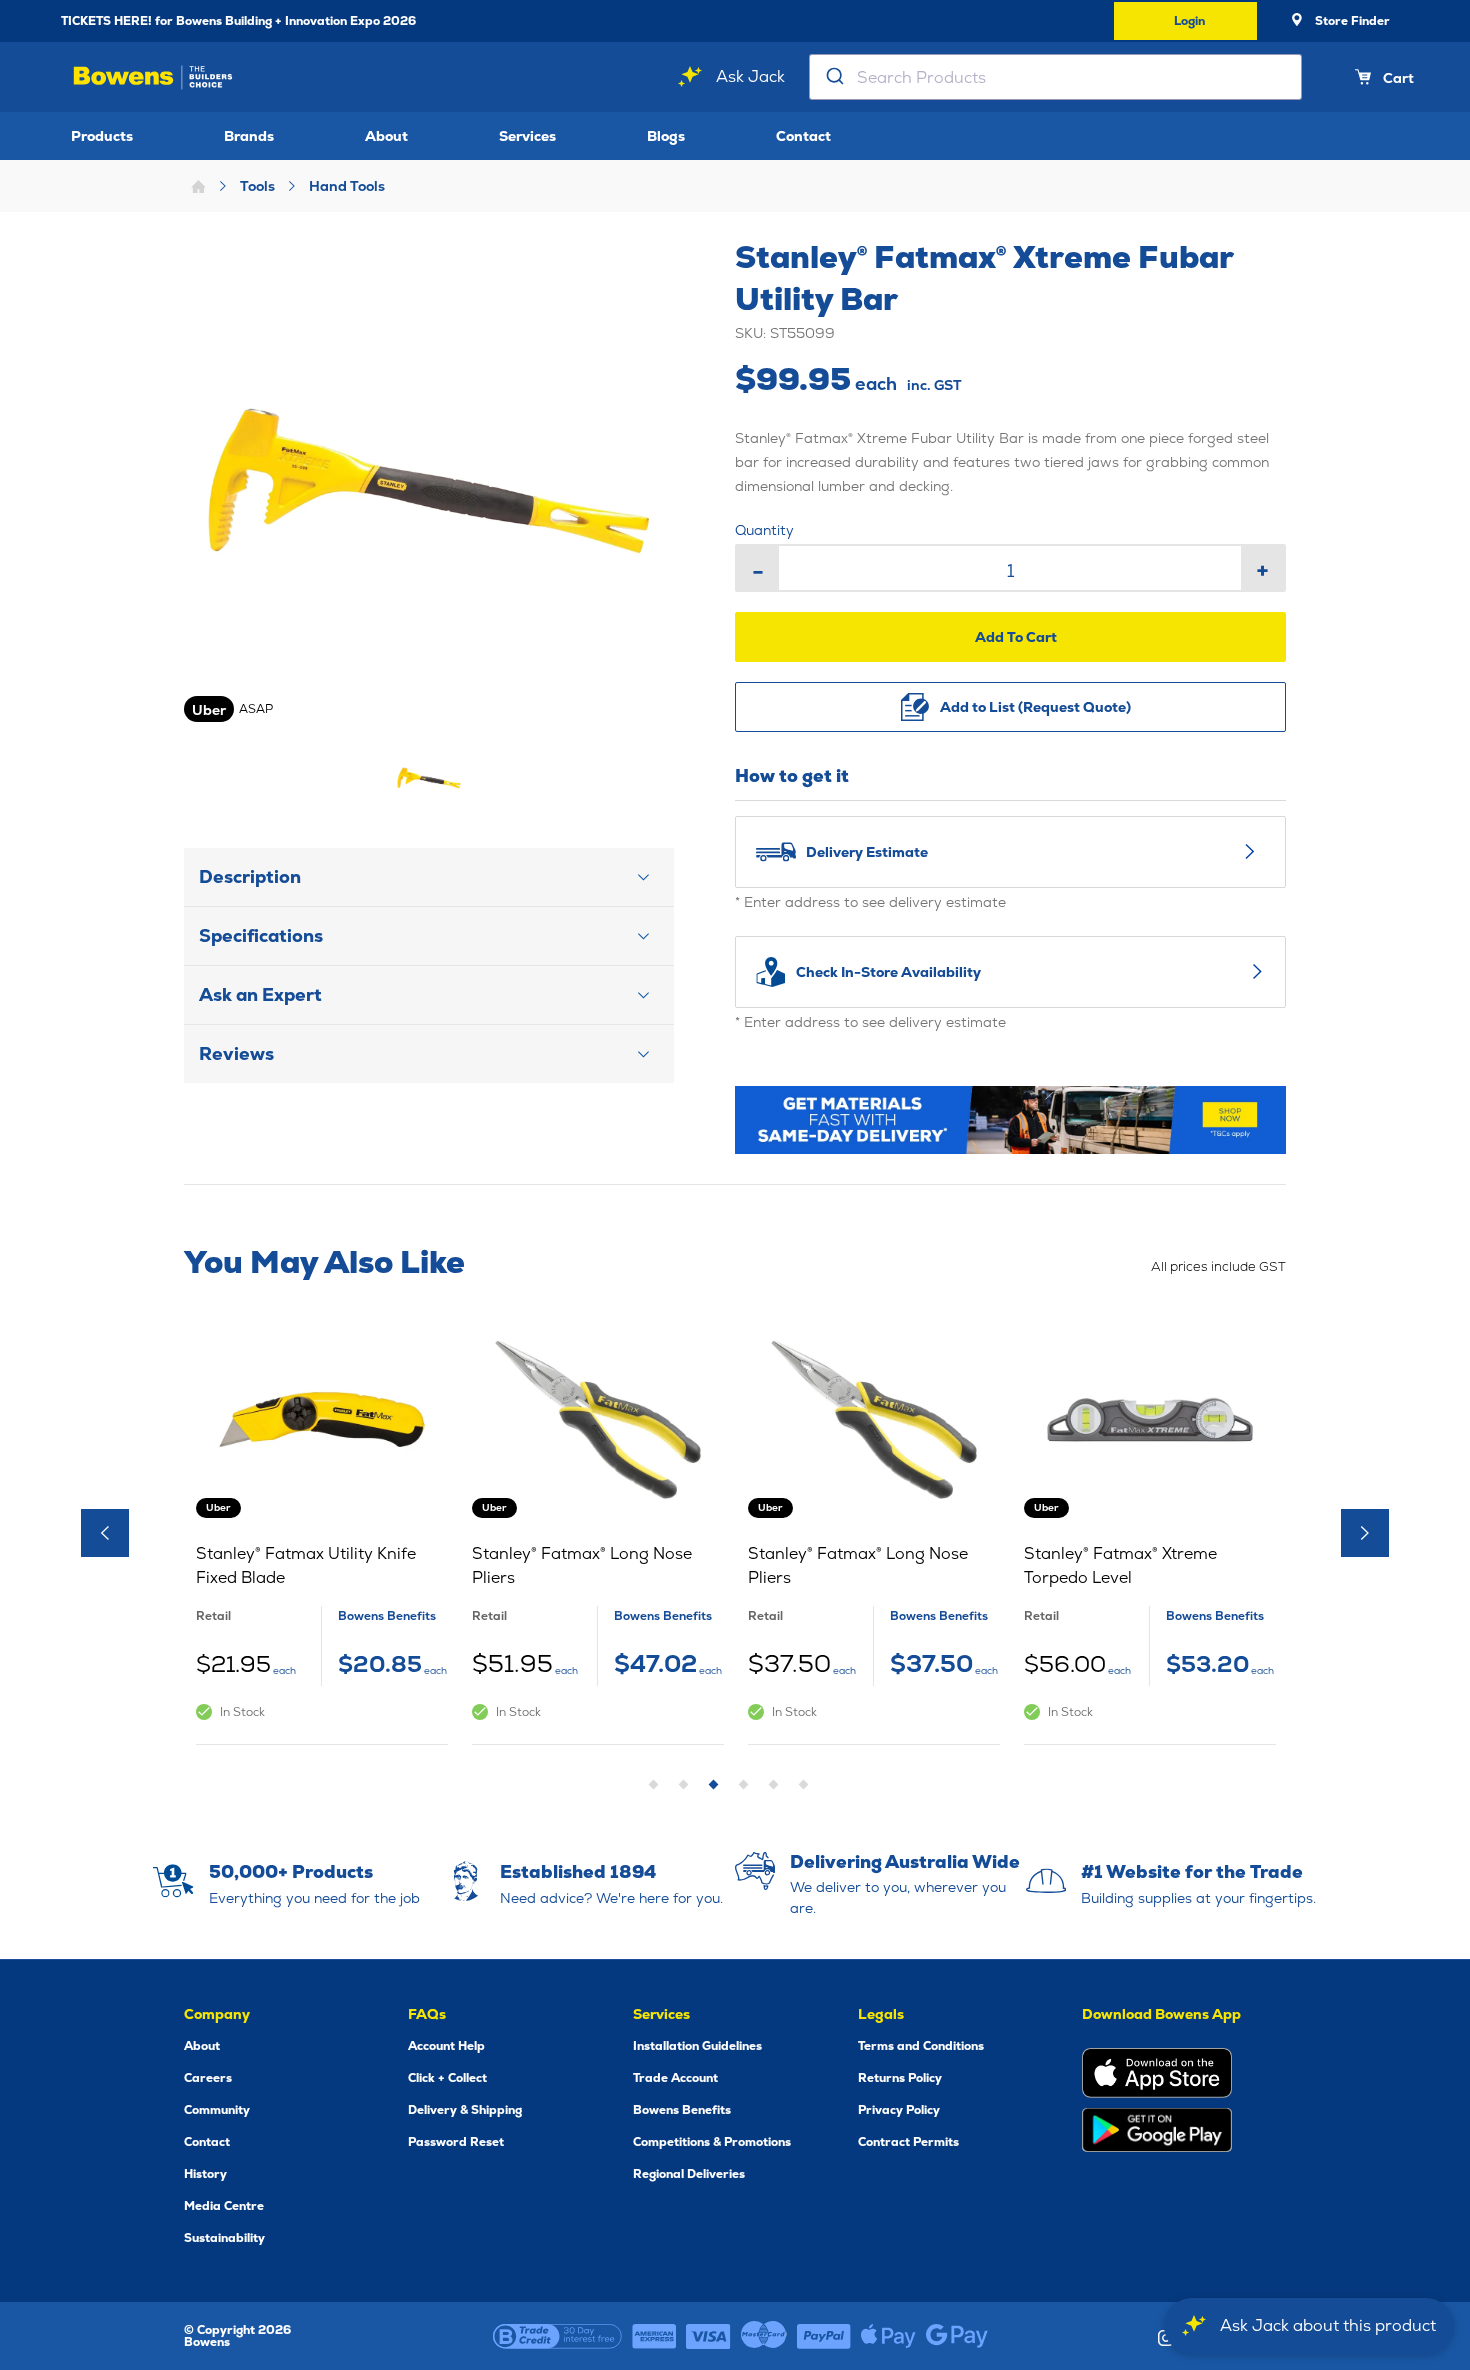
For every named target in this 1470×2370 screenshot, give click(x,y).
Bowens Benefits (682, 2110)
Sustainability (224, 2238)
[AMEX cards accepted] (654, 2336)
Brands (249, 136)
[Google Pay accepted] (957, 2336)
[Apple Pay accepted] (888, 2336)
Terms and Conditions (921, 2046)
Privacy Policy (899, 2110)
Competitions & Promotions (712, 2142)
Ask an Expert (260, 994)
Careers (208, 2078)
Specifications (261, 935)
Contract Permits (908, 2142)
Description (250, 876)
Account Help (446, 2046)
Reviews (236, 1053)
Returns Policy (900, 2078)
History (205, 2174)
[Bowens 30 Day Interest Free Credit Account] (557, 2336)
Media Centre (224, 2206)
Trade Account (675, 2078)
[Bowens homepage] (153, 77)
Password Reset (456, 2142)
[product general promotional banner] (1010, 1120)
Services (527, 136)
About (386, 136)
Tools (257, 186)
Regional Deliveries (689, 2174)
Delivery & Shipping (465, 2110)
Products (102, 136)
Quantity (764, 530)
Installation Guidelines (697, 2046)
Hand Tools (347, 186)
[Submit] (833, 77)
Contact (803, 136)
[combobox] (1055, 77)
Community (217, 2110)
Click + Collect (447, 2078)
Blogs (666, 136)
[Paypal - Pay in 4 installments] (824, 2336)
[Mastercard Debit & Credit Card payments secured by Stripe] (764, 2336)
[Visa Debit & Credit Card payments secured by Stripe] (708, 2336)
